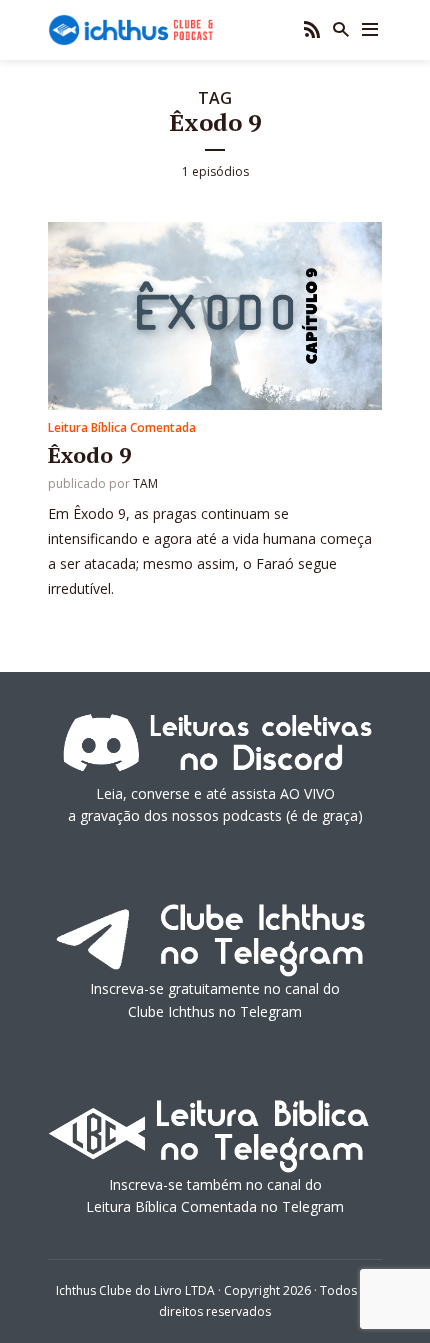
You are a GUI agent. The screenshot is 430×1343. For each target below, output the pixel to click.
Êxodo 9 (89, 454)
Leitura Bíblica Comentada (122, 427)
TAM (145, 483)
